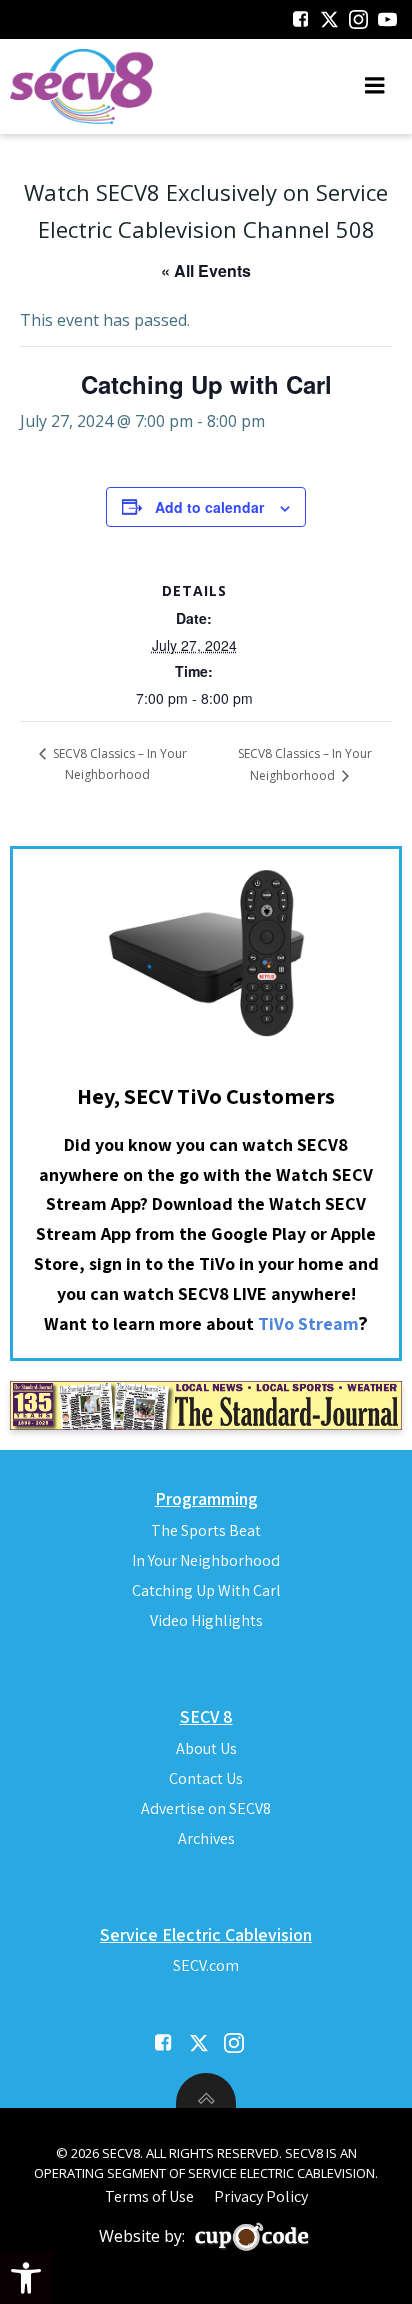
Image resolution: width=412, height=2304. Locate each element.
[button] (26, 2278)
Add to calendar (209, 507)
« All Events (206, 270)
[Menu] (375, 86)
